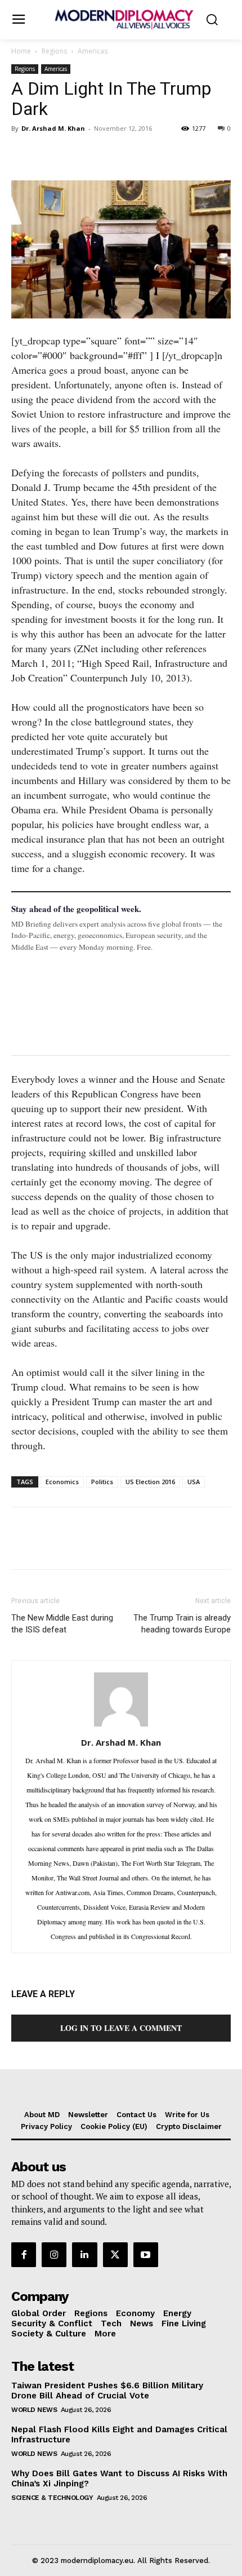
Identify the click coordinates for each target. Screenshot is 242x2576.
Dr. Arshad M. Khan (53, 128)
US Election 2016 (150, 1482)
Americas (93, 51)
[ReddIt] (126, 154)
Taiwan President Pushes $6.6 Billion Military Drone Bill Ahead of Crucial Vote (107, 2391)
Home (21, 51)
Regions (54, 51)
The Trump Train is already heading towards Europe (182, 1624)
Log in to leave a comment (121, 2028)
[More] (178, 154)
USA (194, 1482)
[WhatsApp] (74, 154)
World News (34, 2410)
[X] (48, 154)
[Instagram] (54, 2255)
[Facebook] (23, 154)
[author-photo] (121, 1725)
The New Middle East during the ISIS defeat (62, 1624)
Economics (62, 1482)
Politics (102, 1482)
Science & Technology (52, 2498)
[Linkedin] (100, 154)
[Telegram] (152, 154)
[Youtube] (146, 2255)
